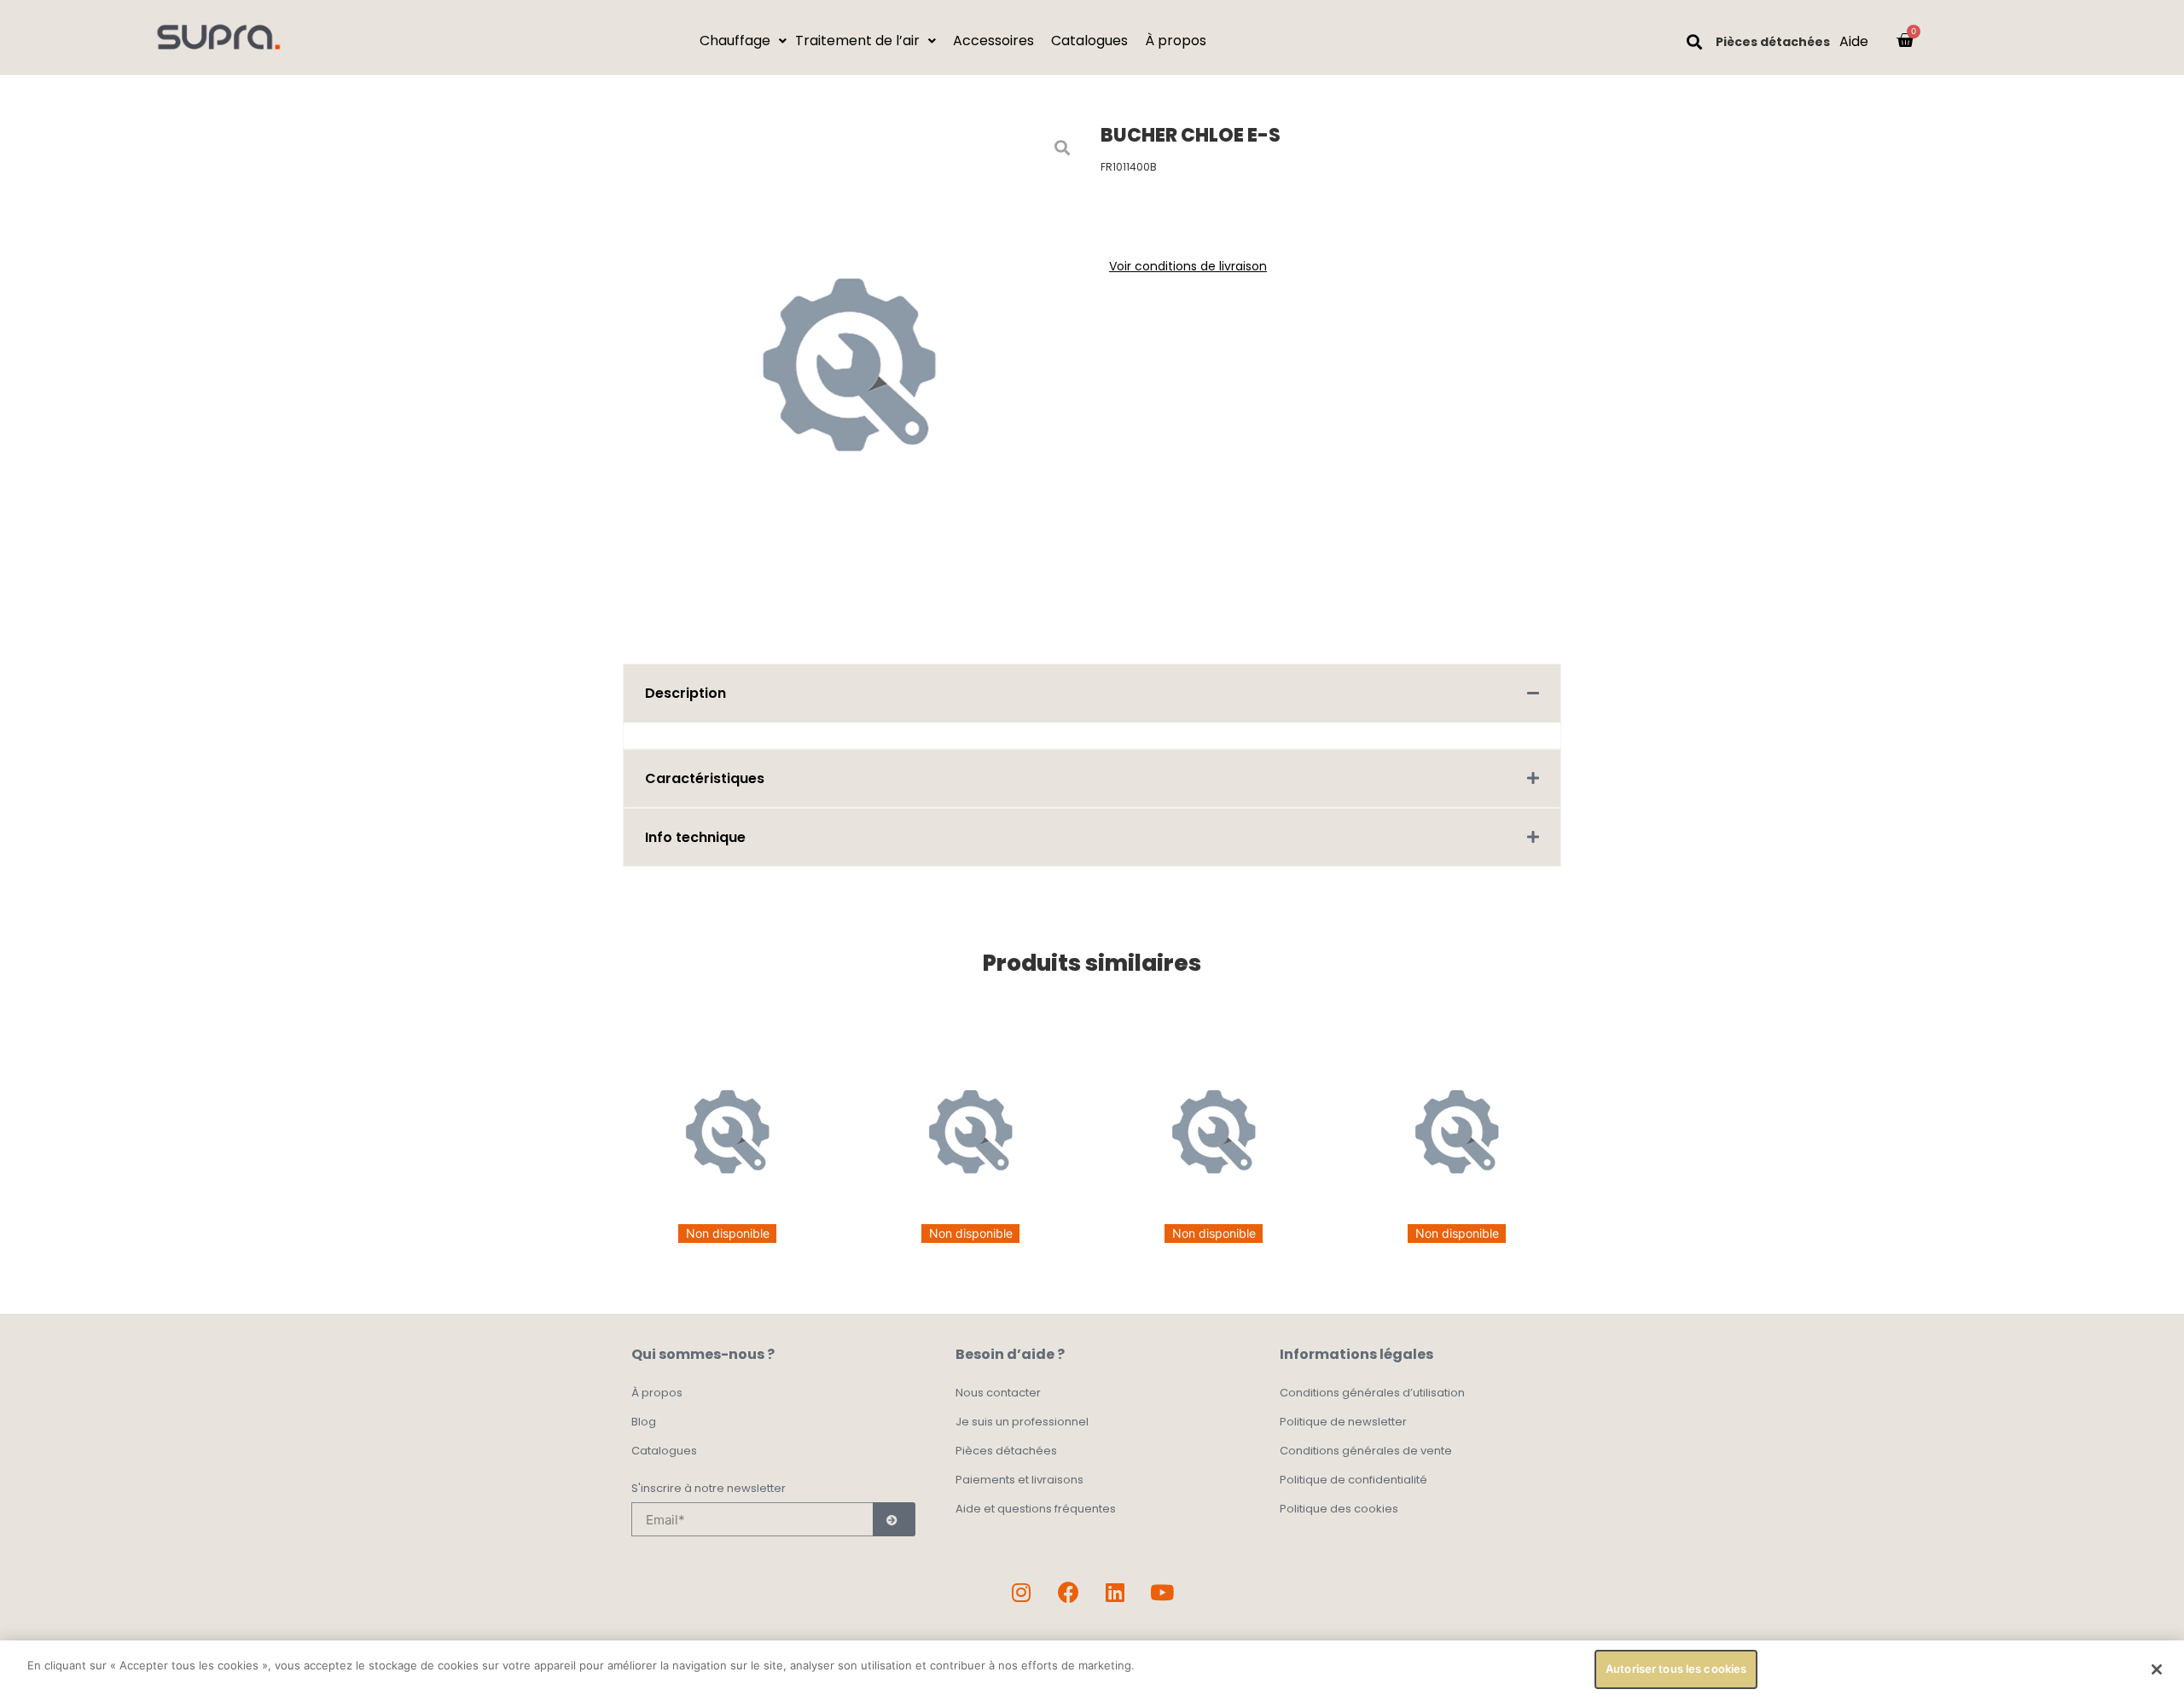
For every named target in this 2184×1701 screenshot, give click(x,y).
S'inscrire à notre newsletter (709, 1489)
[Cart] (1905, 40)
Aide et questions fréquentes (1036, 1509)
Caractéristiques (705, 778)
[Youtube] (1162, 1592)
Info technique (695, 837)
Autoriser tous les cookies (1676, 1669)
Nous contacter (998, 1393)
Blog (644, 1422)
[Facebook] (1068, 1592)
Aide (1854, 41)
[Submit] (894, 1519)
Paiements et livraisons (1019, 1480)
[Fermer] (2157, 1669)
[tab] (1092, 693)
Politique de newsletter (1343, 1422)
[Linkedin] (1115, 1592)
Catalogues (664, 1451)
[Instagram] (1021, 1592)
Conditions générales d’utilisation (1372, 1393)
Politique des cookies (1339, 1509)
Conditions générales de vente (1366, 1451)
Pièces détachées (1773, 42)
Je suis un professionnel (1022, 1422)
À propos (657, 1393)
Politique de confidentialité (1353, 1480)
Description (685, 693)
